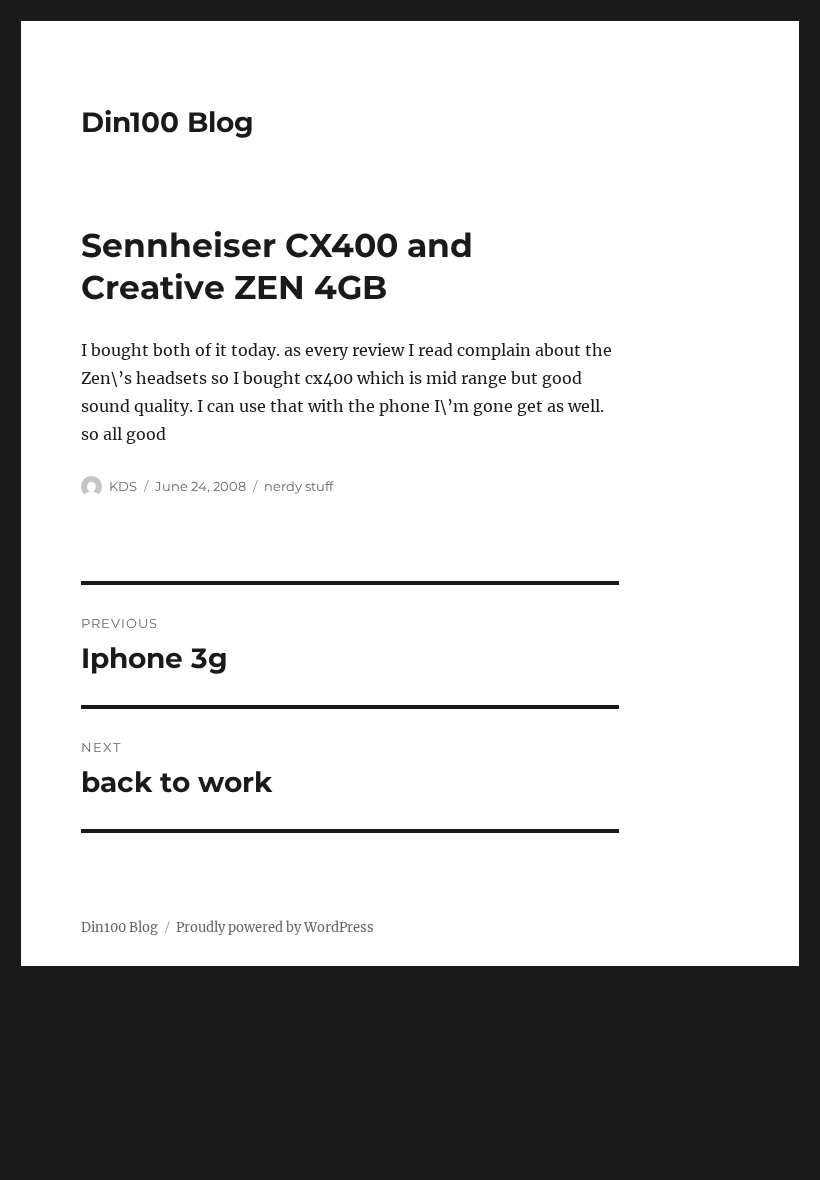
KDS (123, 486)
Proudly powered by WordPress (275, 927)
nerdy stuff (298, 486)
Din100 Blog (167, 122)
